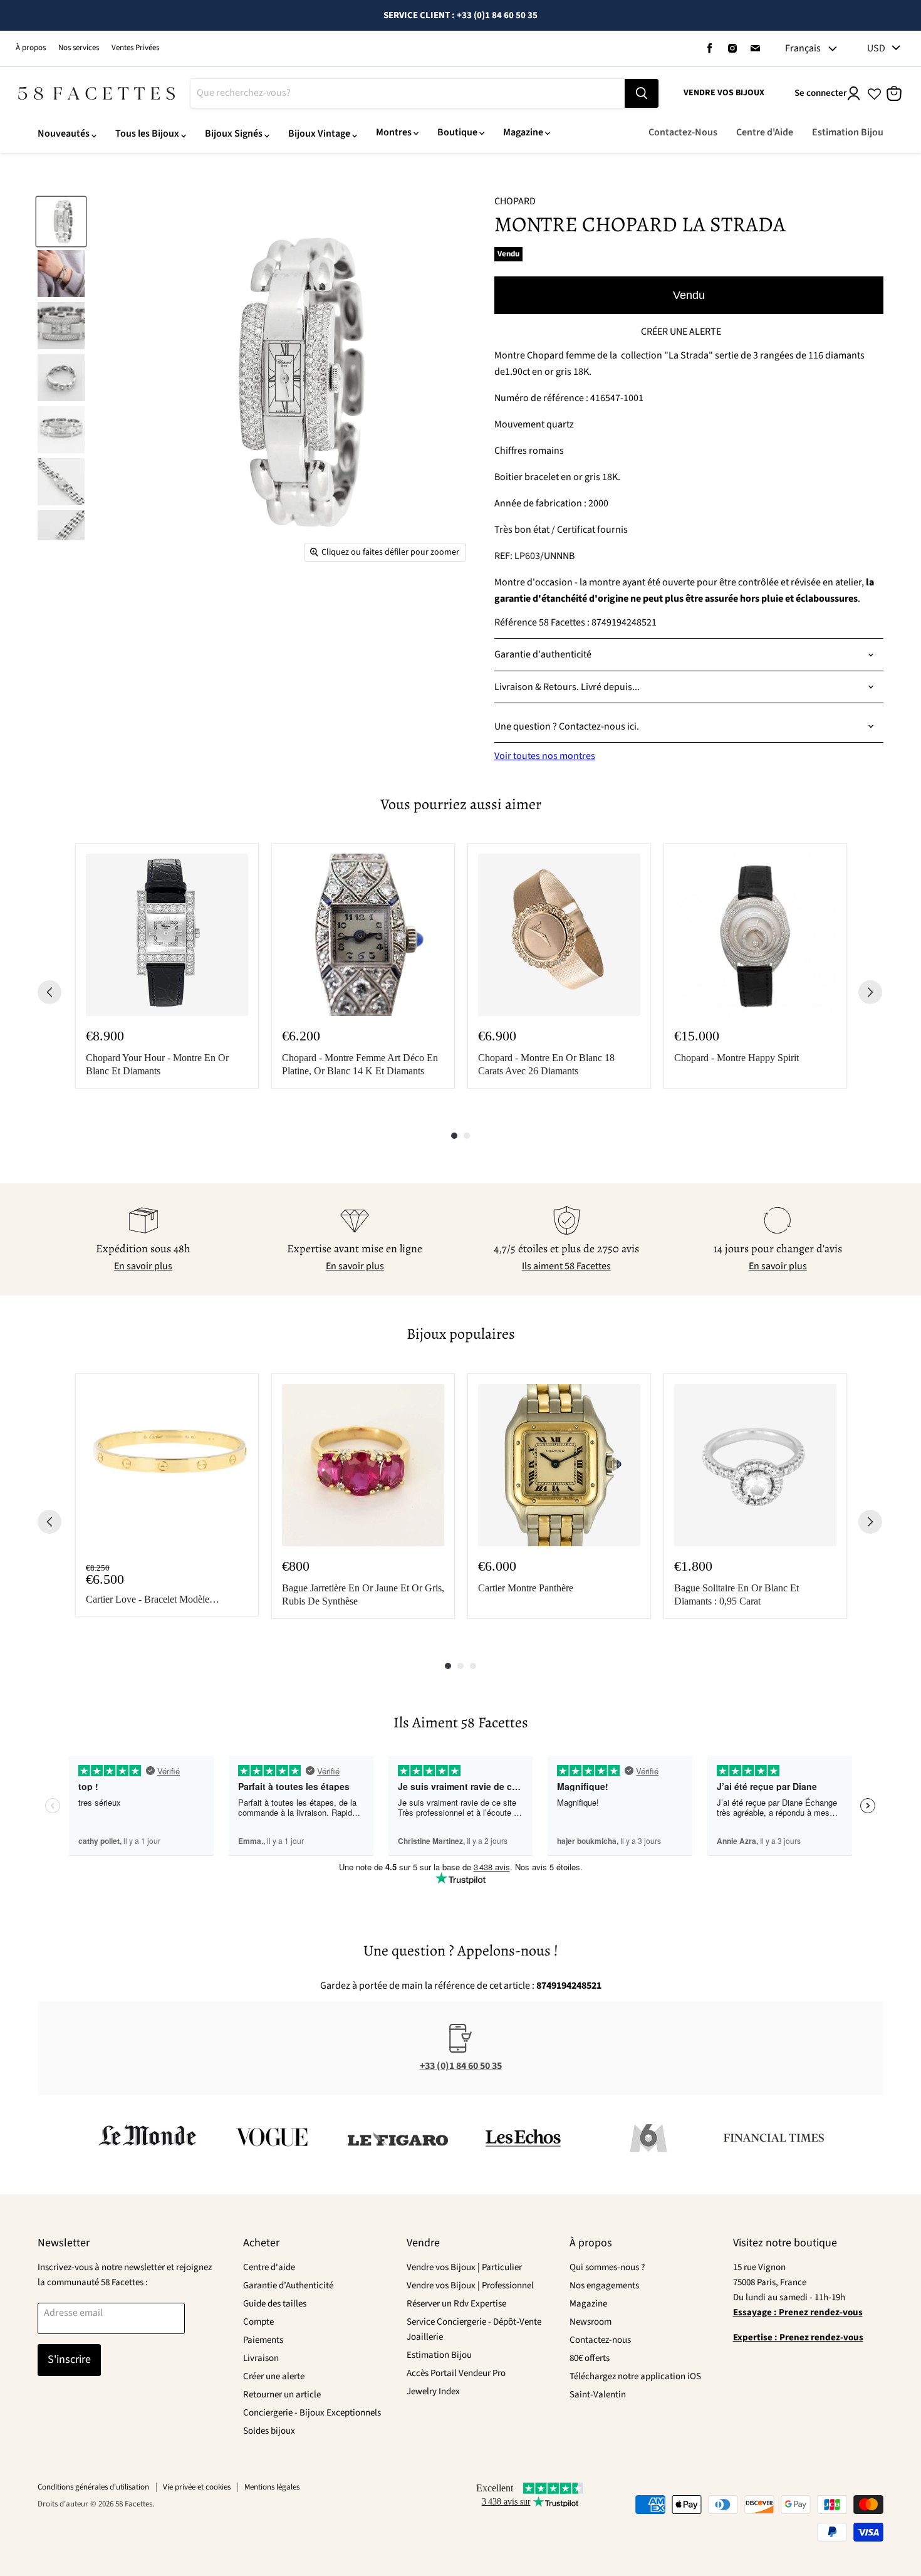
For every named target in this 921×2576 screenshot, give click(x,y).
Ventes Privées (135, 48)
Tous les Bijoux (147, 134)
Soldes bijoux (269, 2431)
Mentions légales (272, 2487)
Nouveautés (64, 134)
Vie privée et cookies (197, 2487)
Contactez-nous (600, 2340)
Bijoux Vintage (319, 134)
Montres (394, 132)
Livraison (261, 2358)
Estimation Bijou (848, 132)
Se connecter (821, 93)
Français (803, 48)
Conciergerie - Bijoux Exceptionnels (312, 2413)
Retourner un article (282, 2395)
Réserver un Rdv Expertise (456, 2304)
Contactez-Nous (683, 132)
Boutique (457, 132)
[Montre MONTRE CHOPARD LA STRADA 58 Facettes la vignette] (61, 222)
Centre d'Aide (765, 132)
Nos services (79, 48)
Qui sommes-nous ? (607, 2267)
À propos (31, 48)
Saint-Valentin (598, 2395)
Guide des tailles (275, 2304)
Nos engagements (604, 2285)
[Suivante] (870, 992)
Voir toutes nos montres (545, 756)
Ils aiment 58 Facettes (566, 1266)
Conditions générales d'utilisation (93, 2487)
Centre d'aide (269, 2267)
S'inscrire (69, 2359)
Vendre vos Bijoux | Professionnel (470, 2285)
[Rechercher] (642, 93)
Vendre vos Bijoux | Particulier (464, 2267)
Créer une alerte (274, 2376)
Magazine (523, 132)
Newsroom (591, 2322)
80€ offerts (590, 2358)
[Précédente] (49, 992)
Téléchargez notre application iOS (635, 2376)
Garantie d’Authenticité (288, 2285)
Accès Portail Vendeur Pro (456, 2373)
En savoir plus (143, 1266)
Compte (258, 2322)
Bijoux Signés (234, 134)
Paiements (263, 2340)
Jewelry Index (433, 2391)
